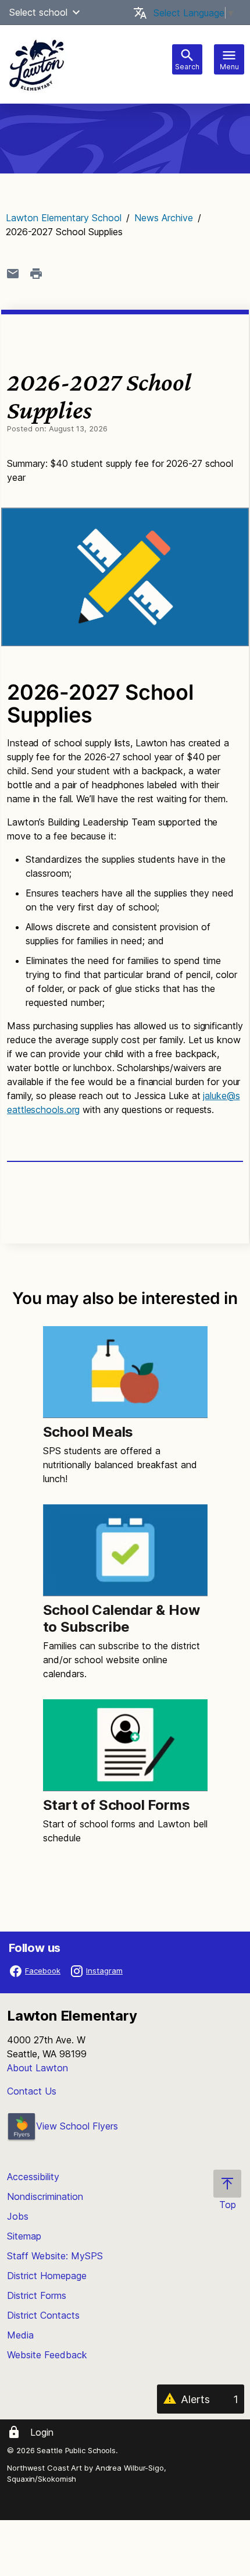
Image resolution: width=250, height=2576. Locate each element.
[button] (76, 12)
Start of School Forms (117, 1805)
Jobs (18, 2216)
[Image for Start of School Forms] (125, 1745)
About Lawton (37, 2068)
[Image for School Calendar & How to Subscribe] (125, 1550)
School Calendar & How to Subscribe (122, 1618)
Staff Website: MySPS (55, 2256)
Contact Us (32, 2091)
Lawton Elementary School (64, 218)
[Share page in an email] (13, 274)
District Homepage (47, 2276)
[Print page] (36, 274)
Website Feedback (47, 2355)
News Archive (164, 218)
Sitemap (24, 2236)
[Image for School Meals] (125, 1372)
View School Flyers (77, 2126)
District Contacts (43, 2315)
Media (20, 2335)
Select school (38, 12)
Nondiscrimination (45, 2196)
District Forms (37, 2295)
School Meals (88, 1432)
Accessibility (33, 2177)
